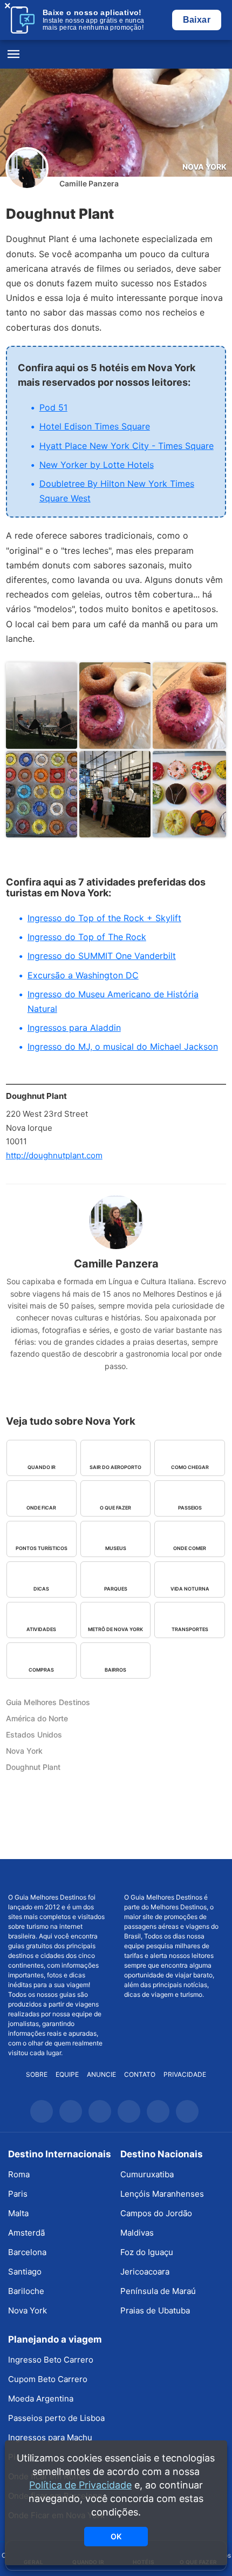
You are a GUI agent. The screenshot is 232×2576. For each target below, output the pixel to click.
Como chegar (190, 1467)
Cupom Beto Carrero (48, 2379)
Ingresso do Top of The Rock (87, 937)
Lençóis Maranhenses (162, 2194)
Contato (140, 2074)
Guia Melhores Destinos (116, 55)
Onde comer (190, 1548)
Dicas (41, 1589)
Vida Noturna (190, 1589)
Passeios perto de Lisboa (56, 2418)
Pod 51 (53, 407)
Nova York (204, 167)
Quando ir (42, 1467)
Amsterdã (26, 2233)
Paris (18, 2194)
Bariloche (26, 2291)
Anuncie (101, 2074)
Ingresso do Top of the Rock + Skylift (104, 918)
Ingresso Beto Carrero (51, 2360)
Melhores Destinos (174, 1876)
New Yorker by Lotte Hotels (97, 465)
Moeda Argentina (41, 2399)
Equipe (67, 2074)
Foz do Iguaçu (147, 2252)
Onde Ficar (41, 1508)
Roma (19, 2174)
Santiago (25, 2272)
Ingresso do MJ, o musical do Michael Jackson (123, 1046)
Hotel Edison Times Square (95, 426)
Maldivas (137, 2233)
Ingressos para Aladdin (74, 1028)
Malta (18, 2213)
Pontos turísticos (42, 1548)
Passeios (190, 1508)
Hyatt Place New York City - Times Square (127, 446)
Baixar (197, 20)
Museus (116, 1548)
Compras (41, 1670)
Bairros (115, 1670)
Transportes (190, 1629)
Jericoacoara (145, 2272)
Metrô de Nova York (115, 1629)
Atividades (41, 1629)
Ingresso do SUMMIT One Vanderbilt (102, 956)
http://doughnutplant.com (54, 1155)
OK (116, 2536)
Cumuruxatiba (147, 2174)
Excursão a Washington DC (83, 975)
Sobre (37, 2074)
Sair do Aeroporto (115, 1467)
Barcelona (27, 2252)
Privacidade (185, 2074)
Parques (116, 1589)
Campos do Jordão (156, 2213)
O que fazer (115, 1508)
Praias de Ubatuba (155, 2310)
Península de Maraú (158, 2291)
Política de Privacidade (80, 2485)
